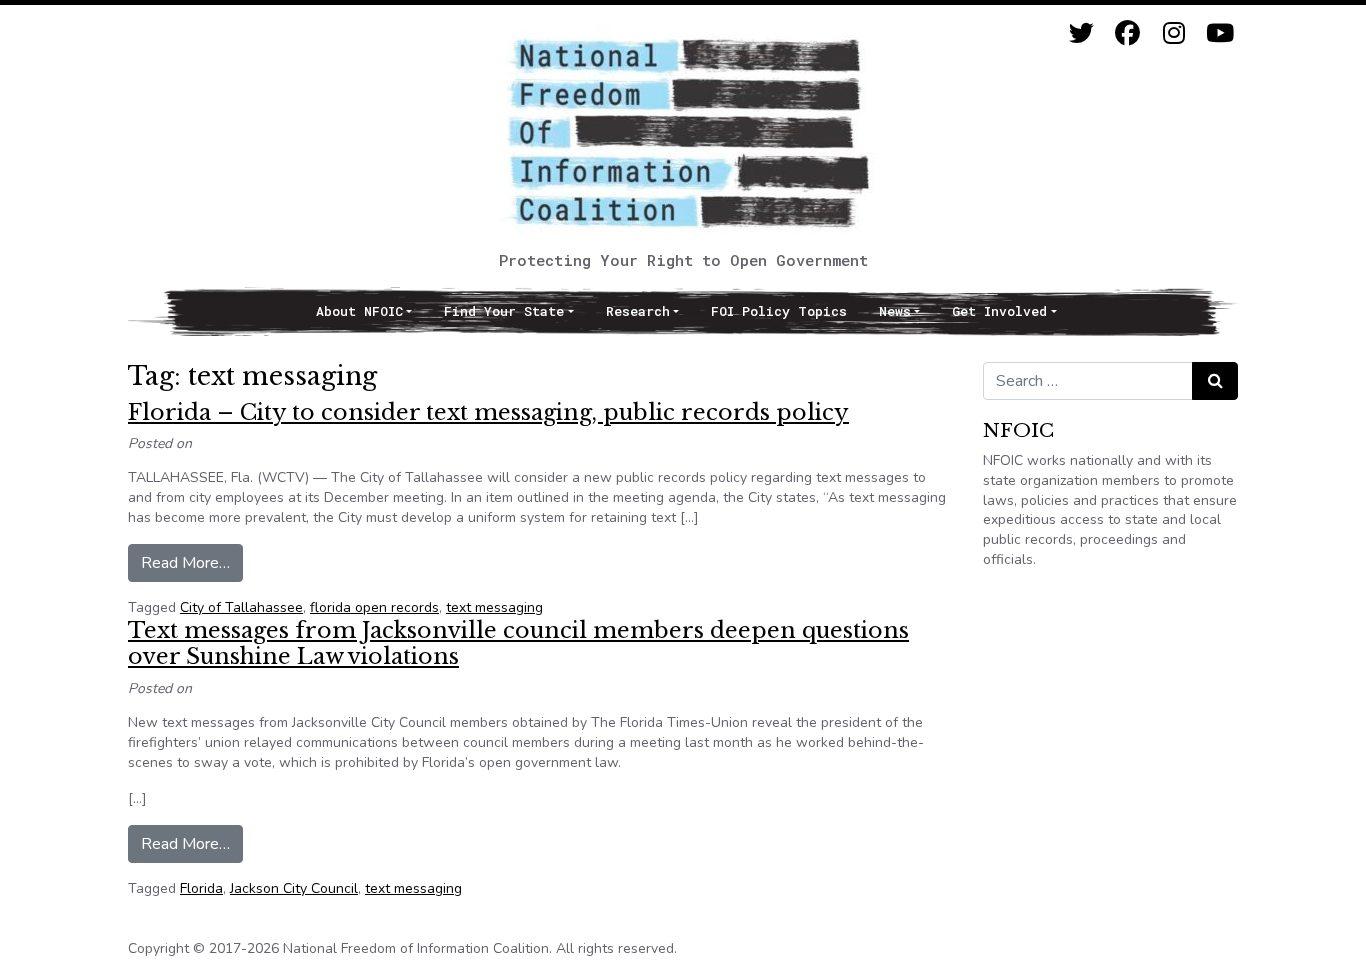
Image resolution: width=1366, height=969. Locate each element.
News (895, 311)
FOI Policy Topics (779, 311)
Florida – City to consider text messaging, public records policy (488, 412)
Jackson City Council (294, 888)
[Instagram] (1173, 33)
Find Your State (504, 311)
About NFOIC (359, 311)
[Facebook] (1127, 33)
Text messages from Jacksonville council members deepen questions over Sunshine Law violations (518, 643)
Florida (201, 888)
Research (638, 311)
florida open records (374, 607)
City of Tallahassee (241, 607)
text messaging (494, 607)
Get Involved (999, 311)
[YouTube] (1219, 33)
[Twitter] (1081, 33)
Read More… (192, 562)
